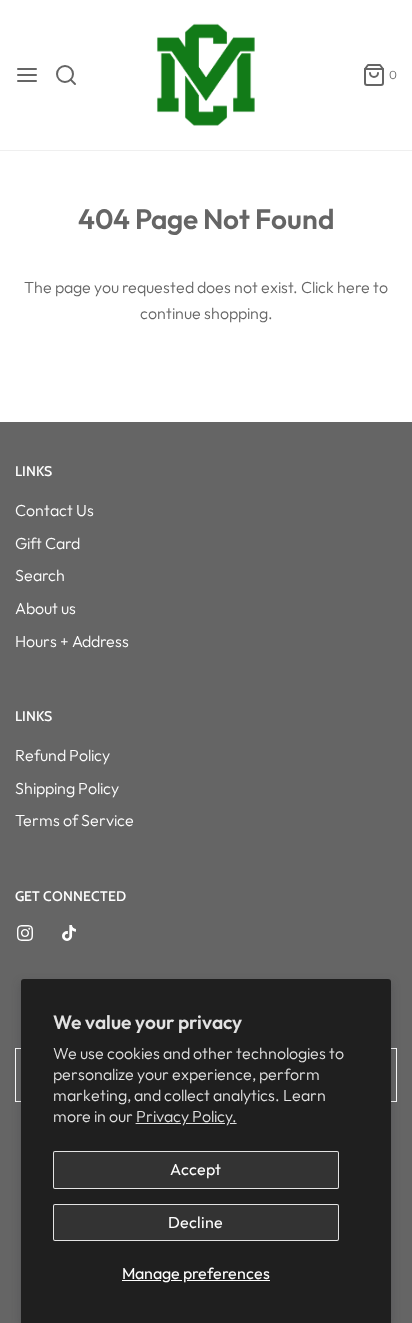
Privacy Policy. (186, 1116)
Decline (195, 1222)
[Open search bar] (73, 75)
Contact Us (54, 510)
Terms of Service (74, 820)
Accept (195, 1169)
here (353, 287)
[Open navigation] (27, 75)
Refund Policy (62, 755)
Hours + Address (72, 641)
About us (45, 608)
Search (40, 575)
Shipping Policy (67, 788)
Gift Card (47, 543)
